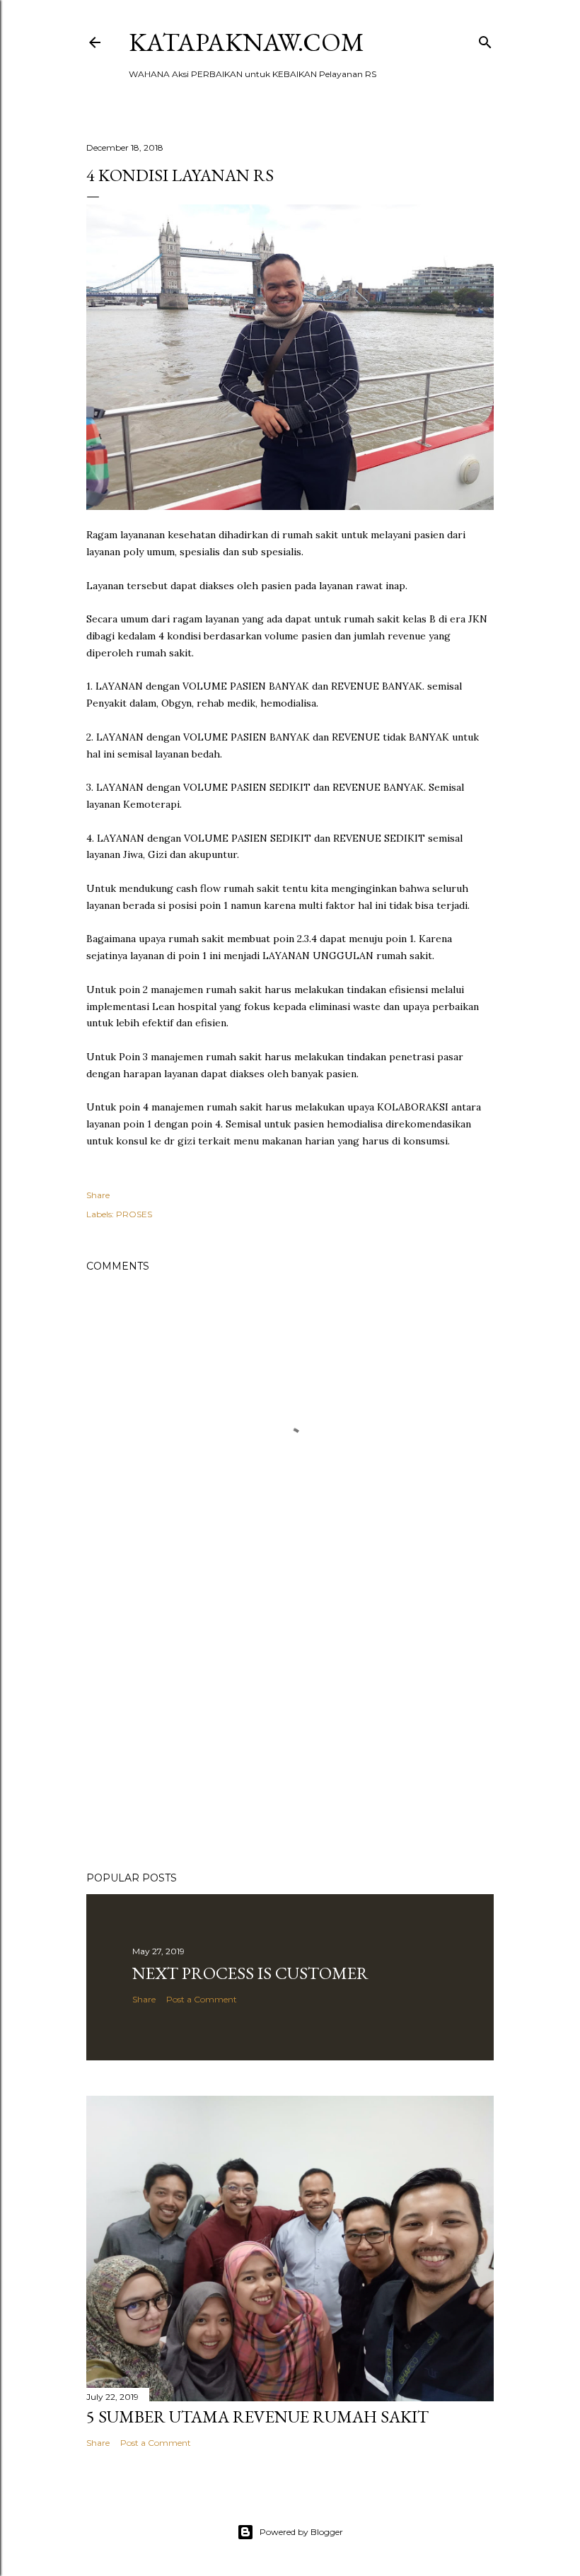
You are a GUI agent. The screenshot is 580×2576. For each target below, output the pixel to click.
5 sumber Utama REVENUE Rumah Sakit (257, 2417)
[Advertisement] (290, 1737)
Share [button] (98, 1195)
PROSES (134, 1214)
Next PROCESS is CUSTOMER (250, 1973)
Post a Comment (202, 1999)
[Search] (485, 39)
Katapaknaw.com (246, 42)
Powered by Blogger (301, 2532)
